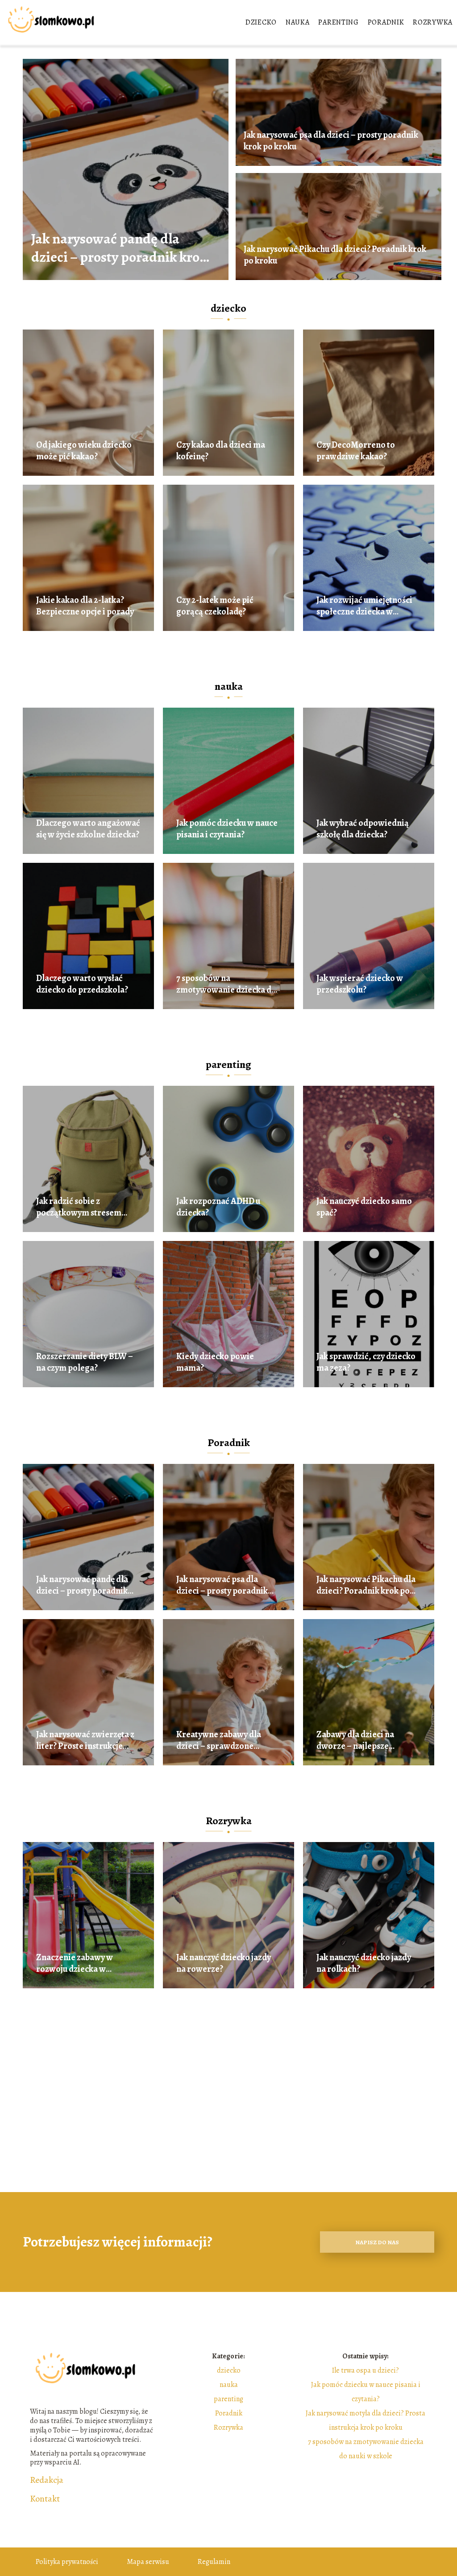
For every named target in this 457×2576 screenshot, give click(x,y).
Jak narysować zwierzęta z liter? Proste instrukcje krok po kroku (85, 1740)
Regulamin (214, 2562)
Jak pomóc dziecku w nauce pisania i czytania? (227, 829)
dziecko (261, 22)
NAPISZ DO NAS (377, 2242)
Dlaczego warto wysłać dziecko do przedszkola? (82, 984)
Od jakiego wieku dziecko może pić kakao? (84, 451)
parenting (338, 22)
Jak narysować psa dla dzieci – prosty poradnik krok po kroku (331, 141)
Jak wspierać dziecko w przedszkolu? (360, 984)
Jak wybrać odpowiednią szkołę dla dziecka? (363, 829)
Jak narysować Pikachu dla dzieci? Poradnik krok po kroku (335, 255)
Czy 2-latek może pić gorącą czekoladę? (215, 606)
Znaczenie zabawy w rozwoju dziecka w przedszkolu (75, 1963)
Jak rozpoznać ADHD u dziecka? (218, 1207)
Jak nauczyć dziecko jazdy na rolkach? (364, 1963)
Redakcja (47, 2480)
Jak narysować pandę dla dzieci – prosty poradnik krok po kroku (119, 248)
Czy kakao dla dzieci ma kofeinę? (221, 451)
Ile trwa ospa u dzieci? (366, 2370)
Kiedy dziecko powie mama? (215, 1362)
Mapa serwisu (148, 2562)
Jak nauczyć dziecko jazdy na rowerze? (224, 1963)
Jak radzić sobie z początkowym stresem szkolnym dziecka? (79, 1207)
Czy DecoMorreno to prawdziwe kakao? (356, 451)
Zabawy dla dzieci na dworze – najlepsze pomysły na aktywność (358, 1740)
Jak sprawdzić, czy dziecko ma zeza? (366, 1362)
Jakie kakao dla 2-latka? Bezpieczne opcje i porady (85, 606)
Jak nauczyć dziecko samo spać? (364, 1207)
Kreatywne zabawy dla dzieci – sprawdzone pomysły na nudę (219, 1740)
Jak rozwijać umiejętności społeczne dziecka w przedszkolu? (364, 606)
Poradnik (386, 22)
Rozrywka (433, 22)
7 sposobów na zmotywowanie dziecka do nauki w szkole (226, 984)
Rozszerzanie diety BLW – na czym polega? (85, 1362)
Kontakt (45, 2499)
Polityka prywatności (67, 2562)
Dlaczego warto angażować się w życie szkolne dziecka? (88, 829)
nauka (298, 22)
